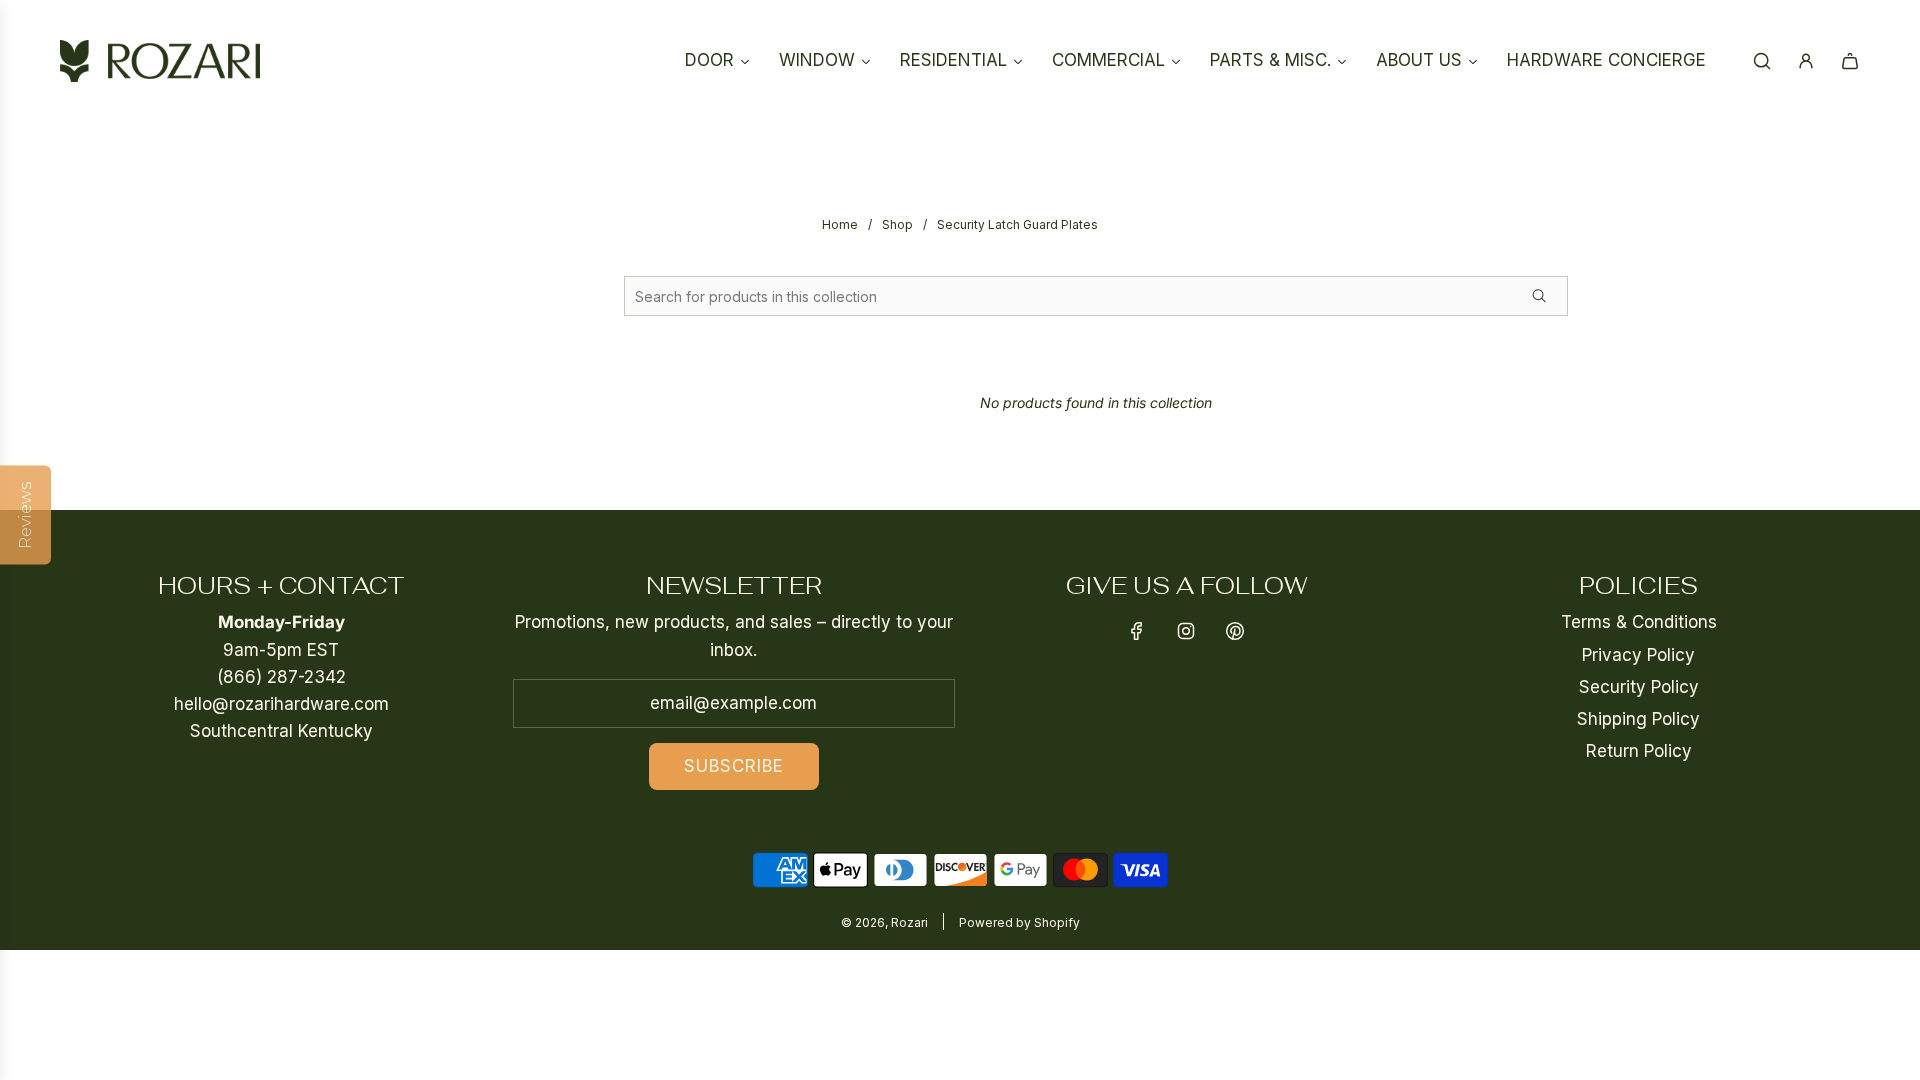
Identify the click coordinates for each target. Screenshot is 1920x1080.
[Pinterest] (1235, 631)
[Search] (1762, 61)
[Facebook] (1137, 631)
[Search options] (1547, 296)
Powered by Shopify (1019, 922)
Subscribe (734, 766)
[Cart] (1850, 61)
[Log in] (1806, 61)
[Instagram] (1186, 631)
